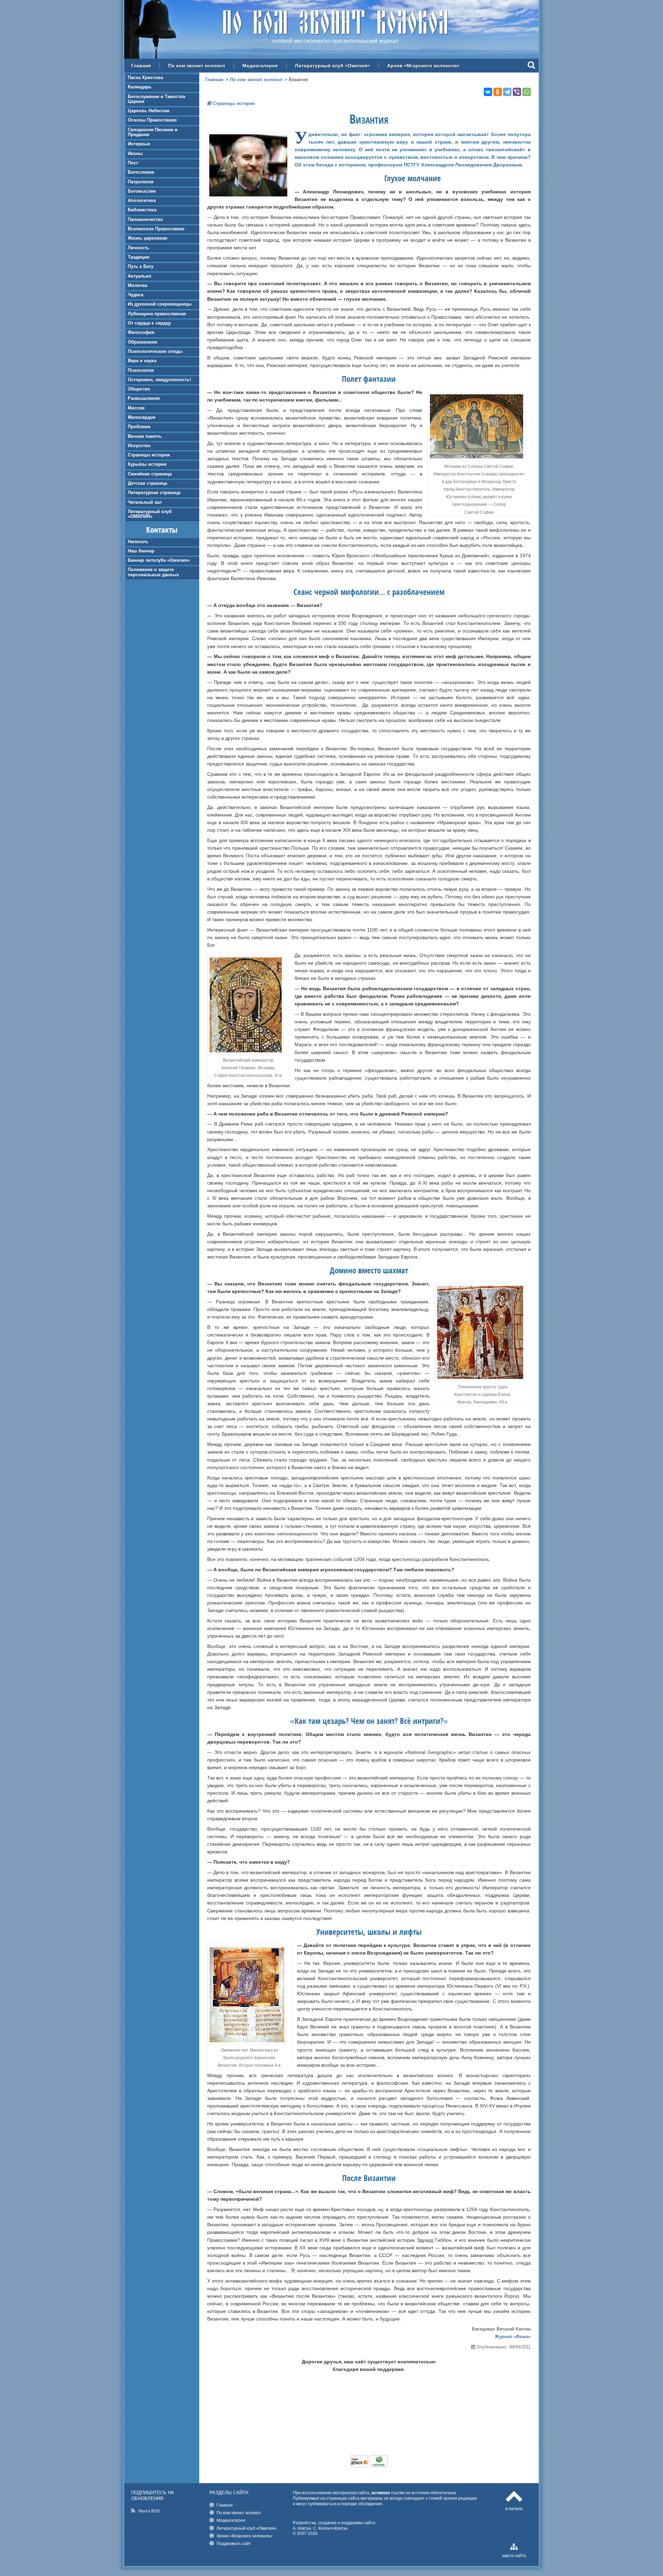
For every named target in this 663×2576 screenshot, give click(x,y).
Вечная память (145, 436)
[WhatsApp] (527, 92)
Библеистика (142, 210)
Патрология (141, 182)
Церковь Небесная (149, 111)
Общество (139, 389)
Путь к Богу (141, 266)
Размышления (144, 398)
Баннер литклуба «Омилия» (159, 560)
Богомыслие (142, 191)
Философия (141, 332)
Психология (141, 370)
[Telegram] (507, 92)
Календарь (140, 87)
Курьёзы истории (147, 464)
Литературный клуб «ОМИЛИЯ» (150, 514)
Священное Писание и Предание (153, 132)
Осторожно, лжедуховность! (159, 380)
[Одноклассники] (498, 92)
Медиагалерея (260, 66)
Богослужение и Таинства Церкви (156, 99)
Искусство (139, 446)
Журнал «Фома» (513, 2337)
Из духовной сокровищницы (160, 304)
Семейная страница (150, 474)
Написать (138, 542)
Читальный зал (145, 502)
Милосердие (142, 417)
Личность (138, 248)
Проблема (139, 427)
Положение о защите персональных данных (153, 572)
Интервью (139, 144)
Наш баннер (141, 551)
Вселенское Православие (156, 229)
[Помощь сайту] (369, 2466)
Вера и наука (142, 361)
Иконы (135, 153)
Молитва (137, 285)
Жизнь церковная (148, 238)
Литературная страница (154, 493)
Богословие (141, 172)
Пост (133, 163)
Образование (142, 342)
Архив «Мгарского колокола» (423, 66)
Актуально (140, 276)
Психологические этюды (155, 351)
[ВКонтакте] (488, 92)
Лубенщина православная (157, 314)
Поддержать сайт (234, 2543)
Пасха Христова (145, 78)
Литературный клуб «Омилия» (332, 66)
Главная (141, 66)
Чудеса (136, 295)
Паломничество (145, 219)
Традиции (139, 257)
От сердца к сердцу (149, 323)
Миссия (136, 408)
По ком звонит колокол (197, 66)
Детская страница (147, 483)
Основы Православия (152, 120)
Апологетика (142, 200)
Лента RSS (149, 2511)
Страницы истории (149, 455)
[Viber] (517, 92)
